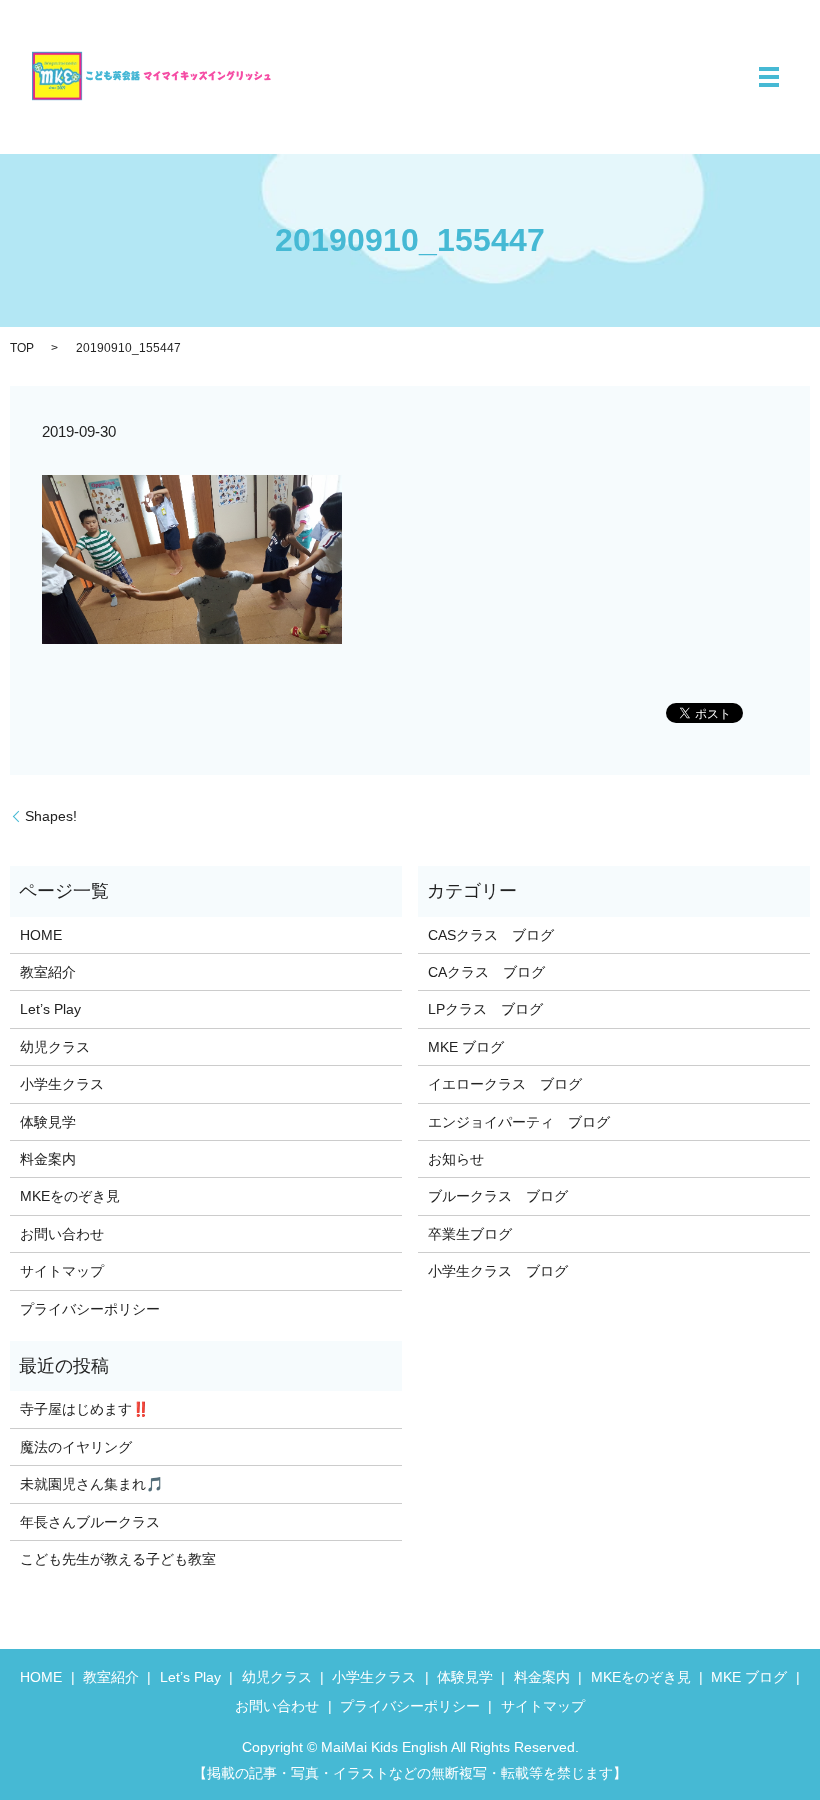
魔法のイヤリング (76, 1447)
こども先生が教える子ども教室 (118, 1559)
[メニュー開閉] (769, 77)
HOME (41, 935)
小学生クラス (62, 1084)
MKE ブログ (466, 1047)
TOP (22, 348)
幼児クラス (55, 1047)
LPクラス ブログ (485, 1009)
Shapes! (51, 816)
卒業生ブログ (470, 1234)
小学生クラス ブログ (498, 1271)
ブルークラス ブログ (498, 1196)
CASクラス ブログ (491, 935)
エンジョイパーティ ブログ (519, 1122)
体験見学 (48, 1122)
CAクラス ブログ (486, 972)
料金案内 (48, 1159)
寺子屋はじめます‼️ (84, 1409)
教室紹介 (48, 972)
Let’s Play (50, 1009)
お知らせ (456, 1159)
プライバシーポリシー (90, 1309)
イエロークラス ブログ (505, 1084)
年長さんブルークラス (90, 1522)
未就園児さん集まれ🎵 (91, 1484)
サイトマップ (62, 1271)
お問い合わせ (62, 1234)
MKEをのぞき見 (70, 1196)
